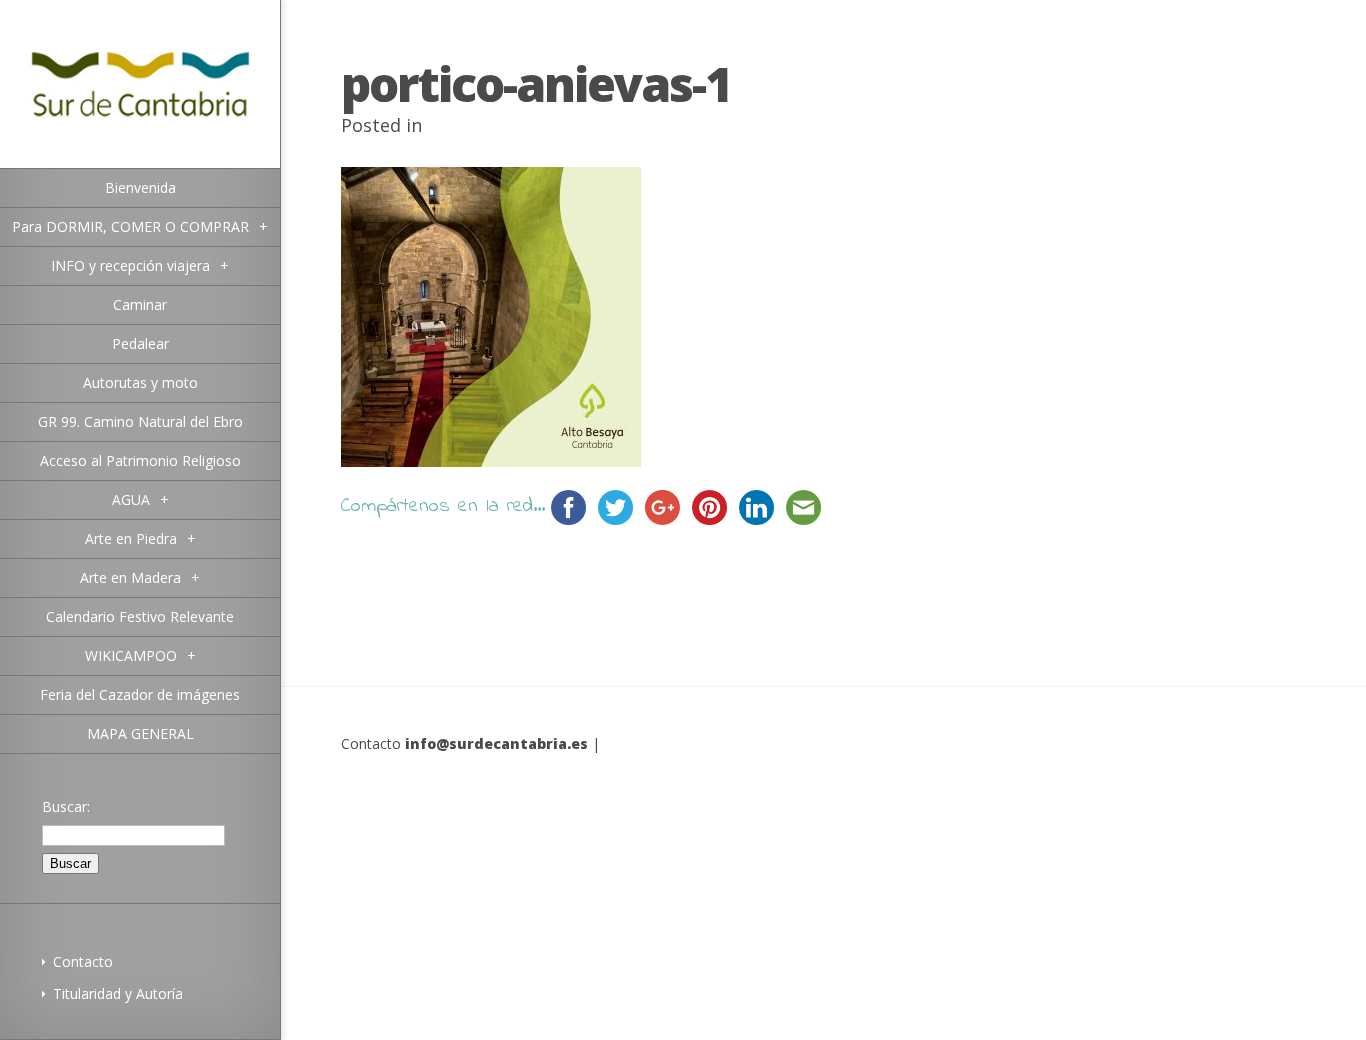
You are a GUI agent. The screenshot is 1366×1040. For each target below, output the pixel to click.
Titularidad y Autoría (118, 993)
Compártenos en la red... (443, 506)
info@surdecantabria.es (496, 743)
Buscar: (66, 806)
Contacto (83, 961)
